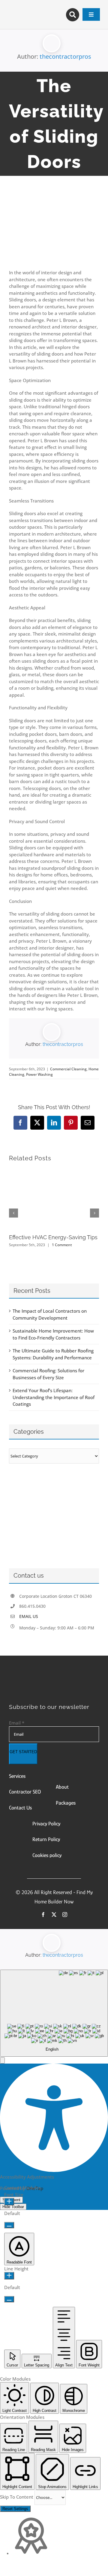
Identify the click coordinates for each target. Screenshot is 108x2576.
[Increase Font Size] (9, 2202)
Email (17, 1723)
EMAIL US (29, 1616)
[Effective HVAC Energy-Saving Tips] (54, 1171)
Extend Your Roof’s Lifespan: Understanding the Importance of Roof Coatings (54, 1397)
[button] (2, 2060)
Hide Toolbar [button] (13, 2207)
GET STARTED (23, 1752)
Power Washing (39, 1074)
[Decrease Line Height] (9, 2299)
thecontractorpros (65, 56)
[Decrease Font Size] (9, 2225)
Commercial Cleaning (68, 1069)
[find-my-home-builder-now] (54, 1679)
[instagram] (65, 1915)
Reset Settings (15, 2509)
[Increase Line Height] (9, 2276)
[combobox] (54, 2013)
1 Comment (62, 1245)
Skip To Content (17, 2497)
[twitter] (54, 1915)
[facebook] (43, 1915)
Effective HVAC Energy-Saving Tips (53, 1237)
